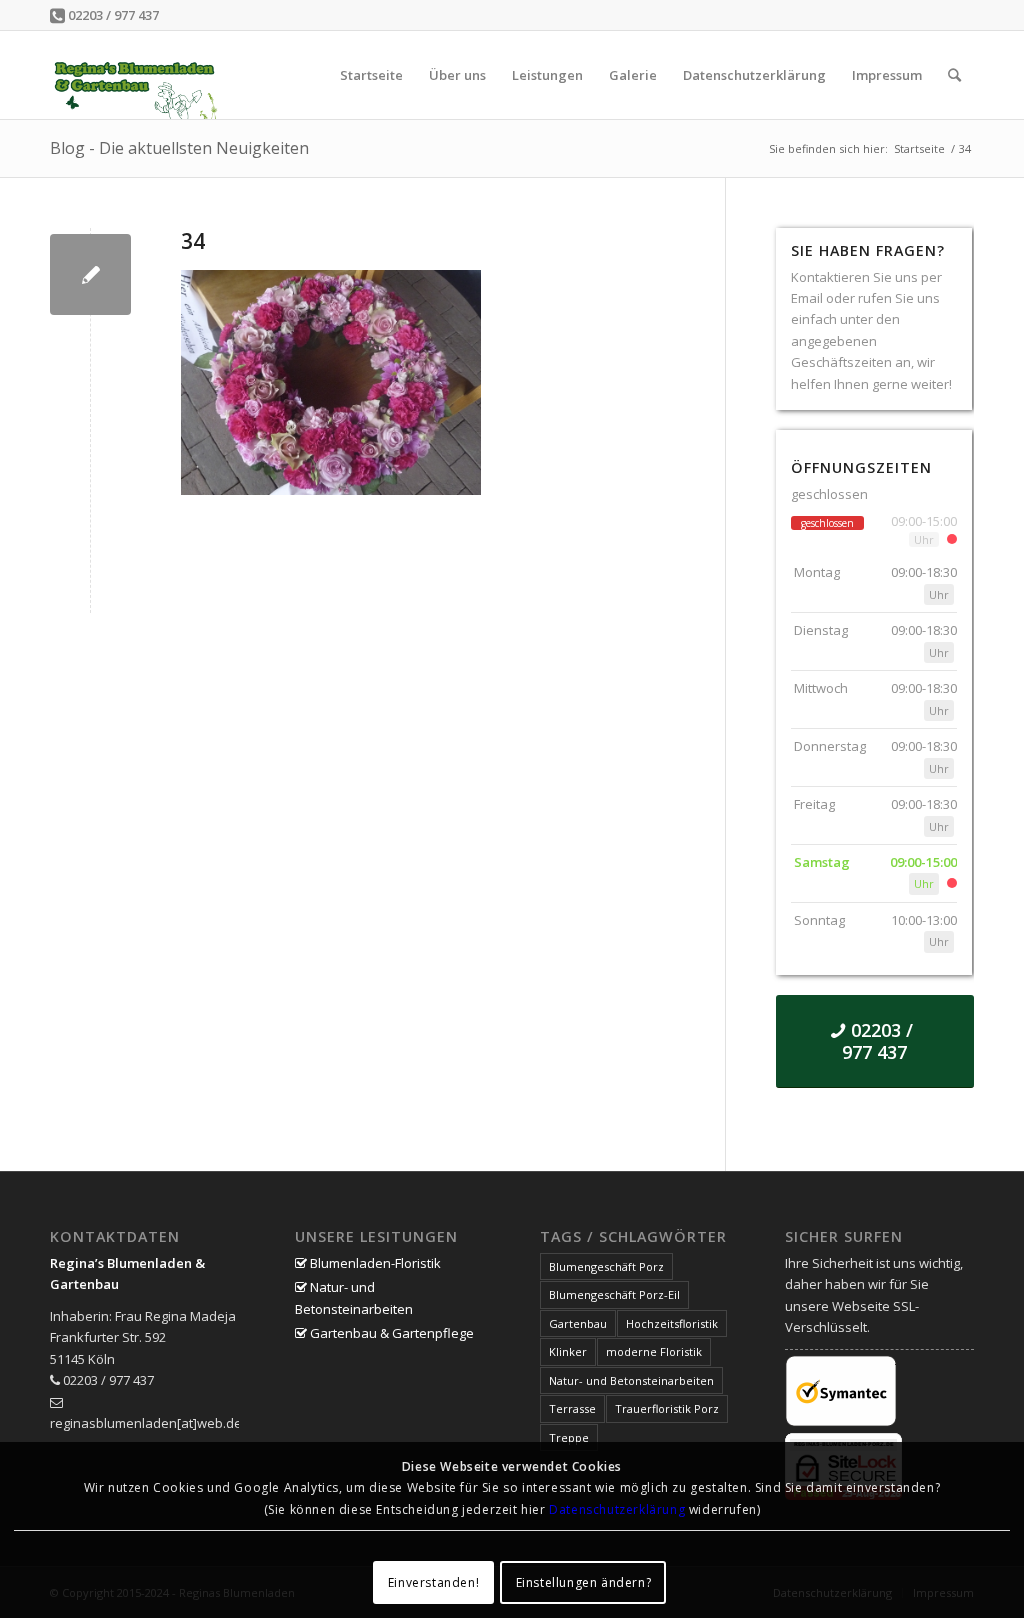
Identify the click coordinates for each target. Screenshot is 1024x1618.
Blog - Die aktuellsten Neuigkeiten (179, 148)
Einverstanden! (433, 1582)
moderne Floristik (654, 1351)
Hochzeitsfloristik (672, 1323)
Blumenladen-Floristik (374, 1263)
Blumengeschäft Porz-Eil (614, 1294)
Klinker (568, 1351)
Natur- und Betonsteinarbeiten (354, 1297)
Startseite (919, 148)
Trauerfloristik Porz (667, 1408)
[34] (90, 274)
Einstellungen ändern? (584, 1582)
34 (193, 241)
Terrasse (572, 1408)
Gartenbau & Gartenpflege (390, 1333)
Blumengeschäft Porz (606, 1266)
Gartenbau (578, 1323)
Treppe (569, 1437)
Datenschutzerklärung (617, 1509)
